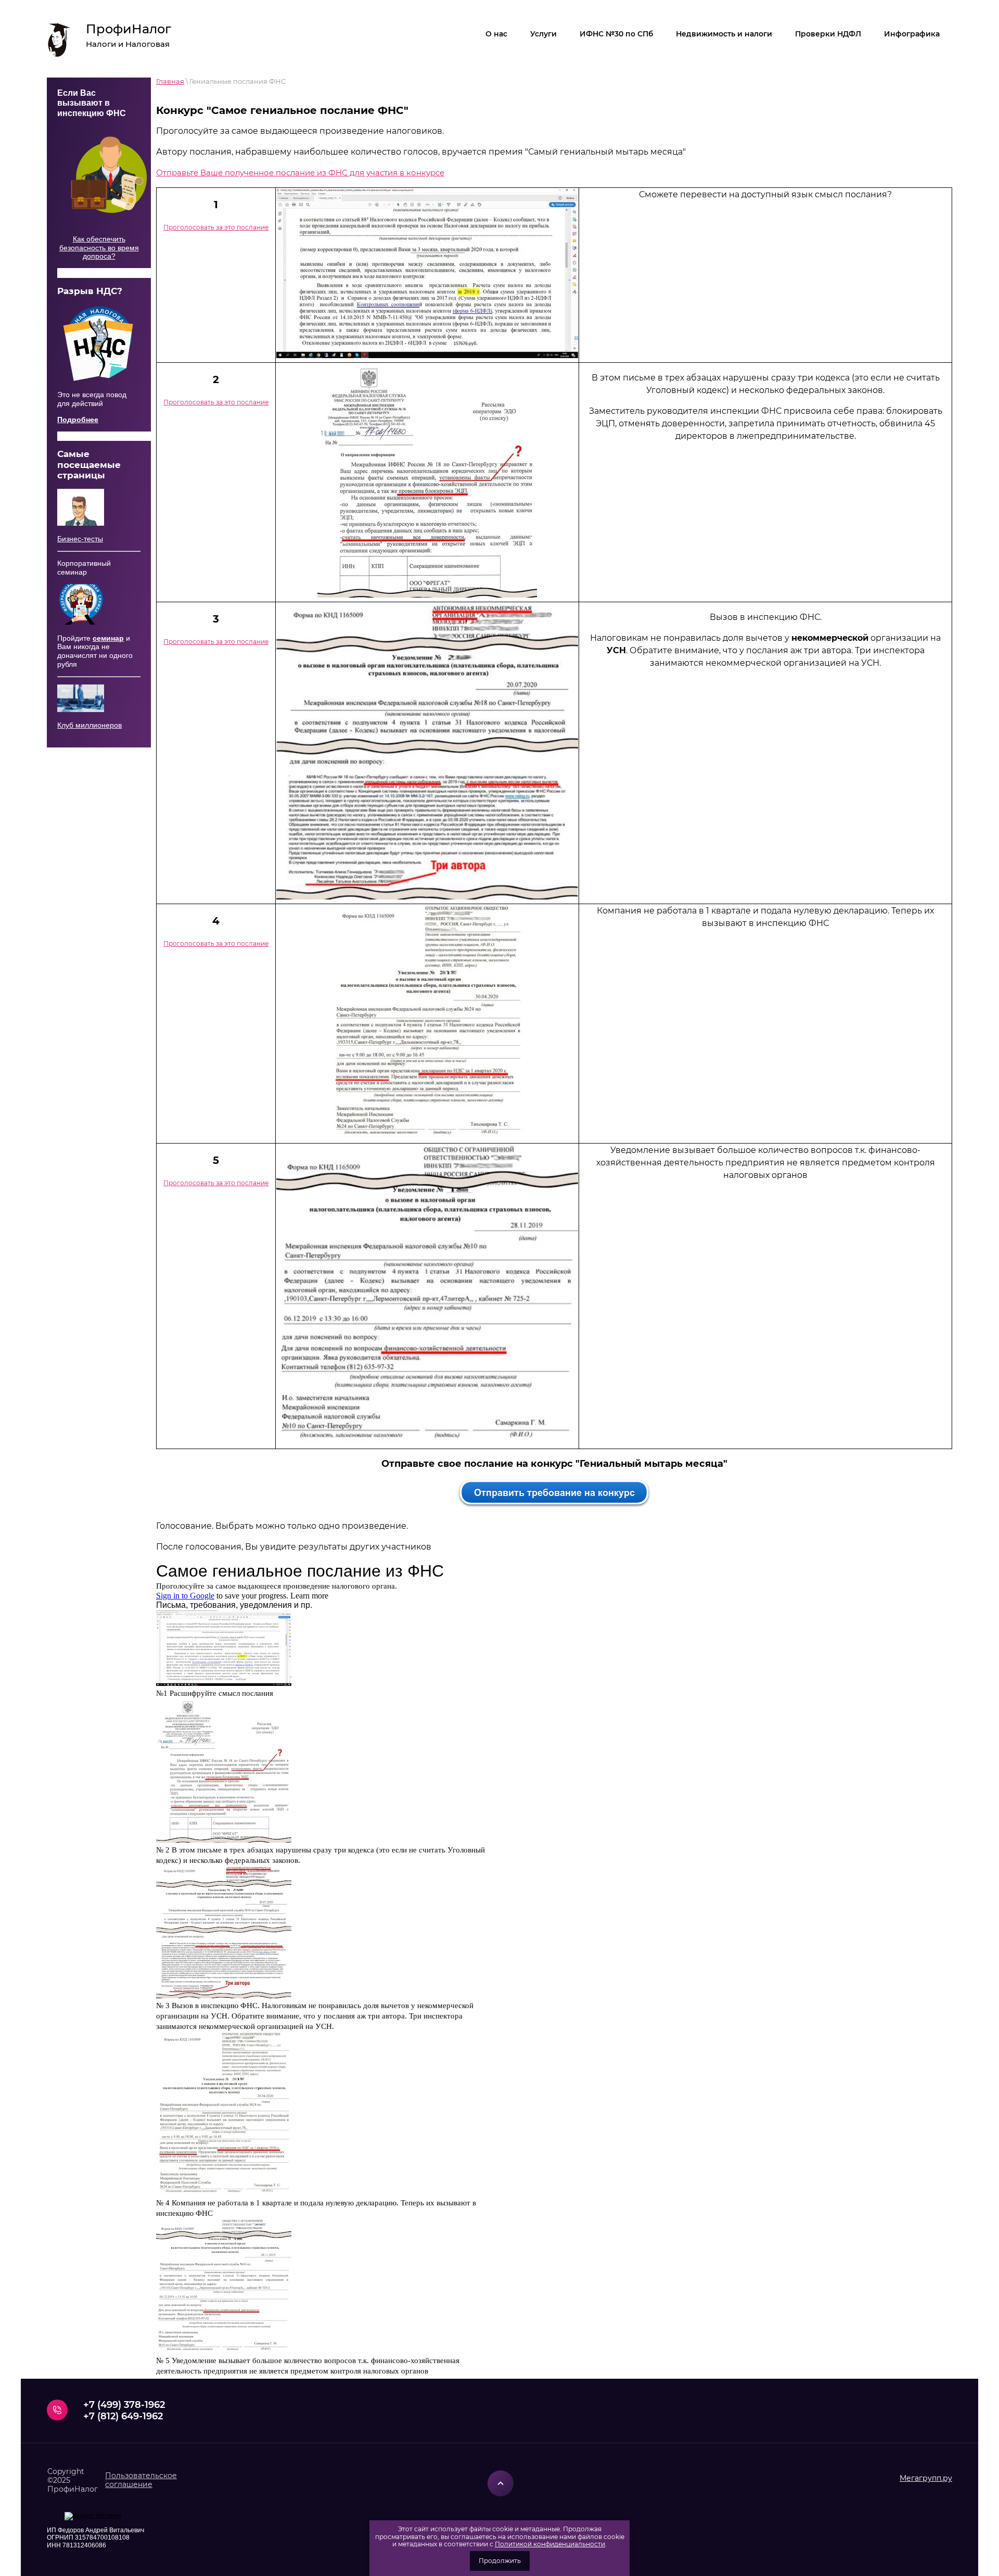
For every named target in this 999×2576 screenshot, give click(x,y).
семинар (108, 638)
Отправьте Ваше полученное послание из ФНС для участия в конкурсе (300, 173)
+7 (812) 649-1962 (123, 2416)
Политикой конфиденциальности (550, 2544)
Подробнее (78, 420)
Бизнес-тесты (80, 539)
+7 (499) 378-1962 (124, 2405)
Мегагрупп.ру (926, 2478)
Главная (170, 81)
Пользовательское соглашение (141, 2480)
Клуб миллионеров (89, 725)
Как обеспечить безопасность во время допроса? (99, 248)
